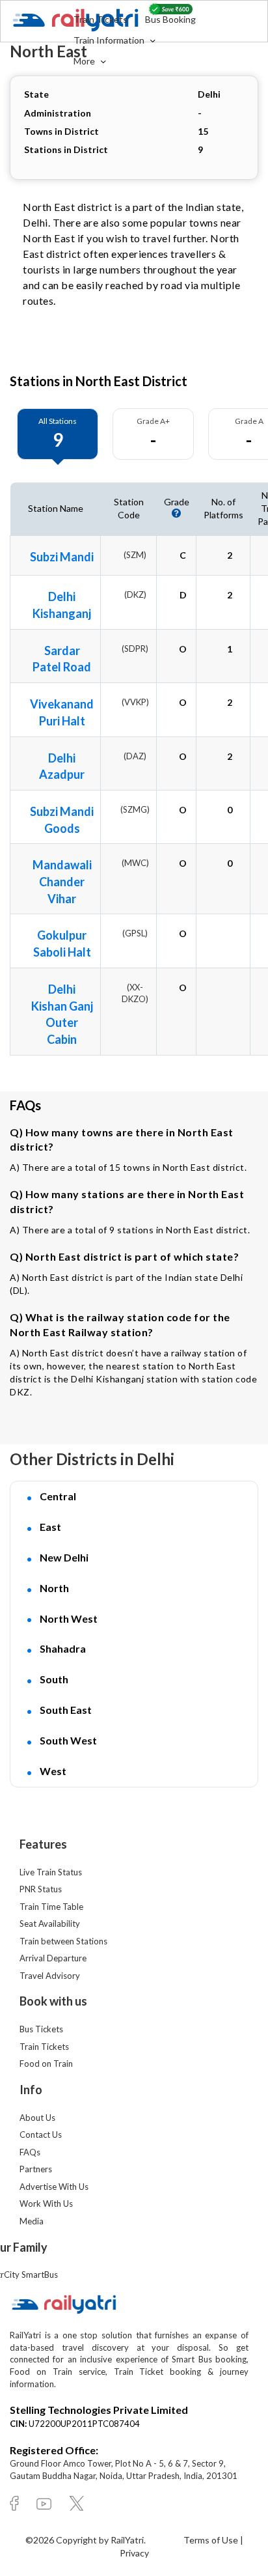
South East (66, 1710)
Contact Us (41, 2135)
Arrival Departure (53, 1958)
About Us (37, 2118)
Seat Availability (50, 1924)
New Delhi (64, 1557)
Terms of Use (212, 2540)
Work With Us (46, 2204)
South (54, 1679)
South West (68, 1740)
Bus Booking (170, 19)
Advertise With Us (54, 2187)
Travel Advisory (50, 1976)
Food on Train (46, 2064)
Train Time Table (51, 1907)
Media (32, 2221)
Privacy (134, 2553)
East (50, 1527)
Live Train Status (51, 1872)
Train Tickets (100, 19)
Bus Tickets (41, 2029)
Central (58, 1496)
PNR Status (41, 1889)
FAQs (30, 2152)
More (85, 61)
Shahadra (63, 1648)
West (53, 1771)
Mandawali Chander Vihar (62, 881)
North (54, 1588)
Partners (36, 2169)
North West (69, 1618)
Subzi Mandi (62, 557)
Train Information (110, 40)
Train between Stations (63, 1941)
